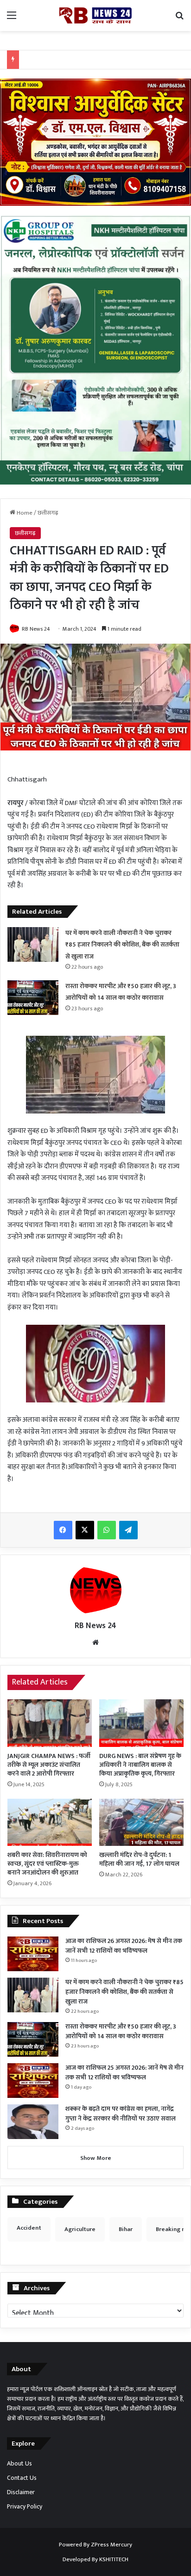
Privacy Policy (25, 2507)
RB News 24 (36, 629)
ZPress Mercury (111, 2545)
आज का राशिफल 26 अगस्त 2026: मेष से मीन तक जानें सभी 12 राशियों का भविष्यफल (124, 1946)
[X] (85, 1530)
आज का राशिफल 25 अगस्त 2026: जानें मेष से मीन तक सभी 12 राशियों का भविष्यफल (124, 2072)
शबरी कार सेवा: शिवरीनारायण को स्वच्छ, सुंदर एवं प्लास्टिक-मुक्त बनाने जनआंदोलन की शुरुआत (47, 1864)
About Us (19, 2464)
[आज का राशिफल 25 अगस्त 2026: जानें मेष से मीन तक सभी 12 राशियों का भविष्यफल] (33, 2081)
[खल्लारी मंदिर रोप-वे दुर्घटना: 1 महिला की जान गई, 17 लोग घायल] (141, 1823)
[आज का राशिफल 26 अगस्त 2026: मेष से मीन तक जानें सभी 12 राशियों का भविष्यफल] (33, 1954)
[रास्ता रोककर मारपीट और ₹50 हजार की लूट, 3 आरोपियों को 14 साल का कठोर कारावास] (33, 998)
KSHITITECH (114, 2559)
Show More (96, 2158)
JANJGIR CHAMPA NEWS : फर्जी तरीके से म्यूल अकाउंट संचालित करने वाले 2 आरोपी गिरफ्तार (49, 1765)
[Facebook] (63, 1530)
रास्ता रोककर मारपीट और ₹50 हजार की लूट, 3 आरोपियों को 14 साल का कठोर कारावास (121, 2031)
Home (24, 513)
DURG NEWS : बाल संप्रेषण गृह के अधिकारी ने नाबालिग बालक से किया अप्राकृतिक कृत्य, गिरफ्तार (140, 1765)
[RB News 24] (95, 15)
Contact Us (22, 2478)
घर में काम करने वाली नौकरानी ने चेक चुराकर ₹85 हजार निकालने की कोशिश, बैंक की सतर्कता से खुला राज (122, 945)
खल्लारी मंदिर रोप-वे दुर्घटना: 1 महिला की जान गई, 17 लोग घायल (139, 1859)
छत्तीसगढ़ (48, 513)
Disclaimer (21, 2492)
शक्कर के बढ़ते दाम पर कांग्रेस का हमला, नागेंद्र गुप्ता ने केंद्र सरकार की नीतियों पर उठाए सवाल (121, 2114)
